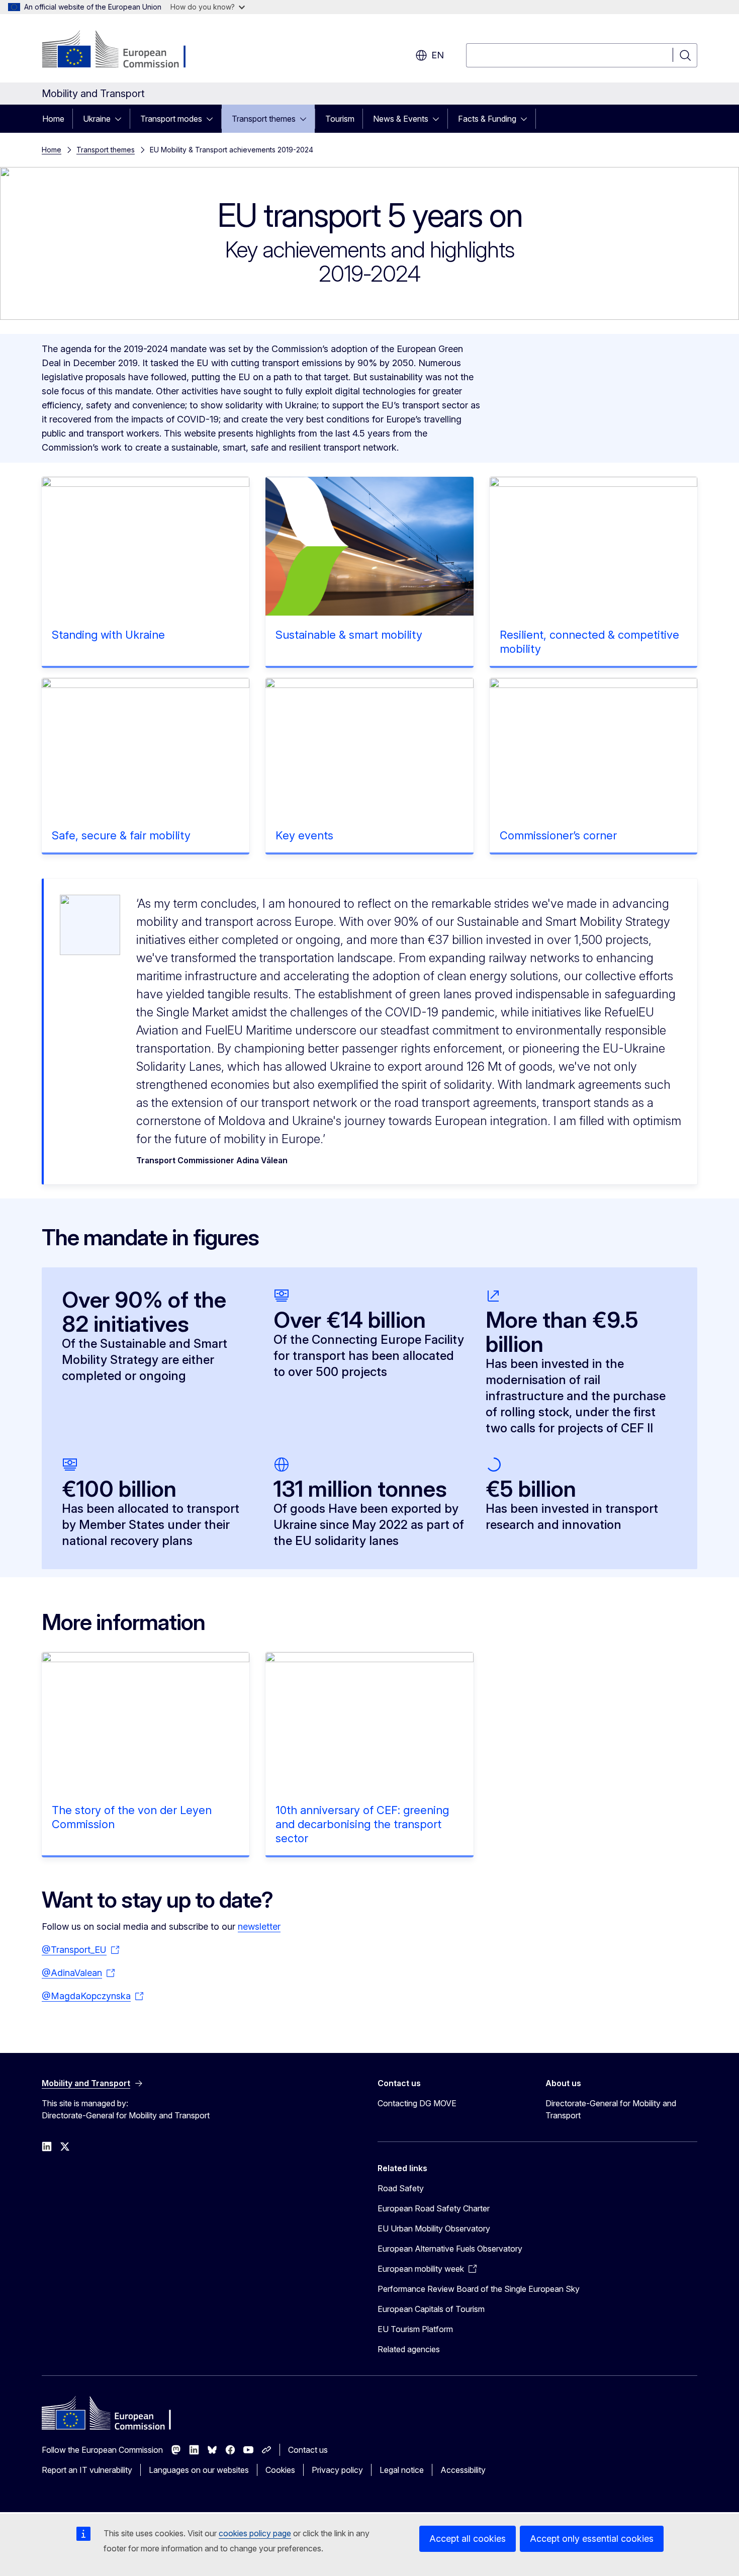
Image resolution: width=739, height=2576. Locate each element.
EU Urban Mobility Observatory (434, 2228)
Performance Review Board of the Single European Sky (479, 2289)
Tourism (340, 119)
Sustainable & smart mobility (349, 635)
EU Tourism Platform (415, 2329)
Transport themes (264, 119)
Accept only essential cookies (592, 2539)
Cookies (280, 2470)
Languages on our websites (199, 2470)
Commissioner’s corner (558, 835)
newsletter (259, 1926)
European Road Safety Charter (434, 2208)
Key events (304, 835)
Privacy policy (337, 2470)
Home (53, 119)
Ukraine (97, 119)
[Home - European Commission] (123, 50)
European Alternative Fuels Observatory (450, 2249)
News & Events (401, 119)
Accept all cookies (468, 2539)
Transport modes (171, 119)
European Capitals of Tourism (431, 2309)
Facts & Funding (487, 119)
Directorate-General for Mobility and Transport (611, 2109)
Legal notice (402, 2470)
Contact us (308, 2450)
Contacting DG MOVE (417, 2103)
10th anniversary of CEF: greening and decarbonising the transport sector (362, 1824)
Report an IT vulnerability (87, 2470)
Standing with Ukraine (108, 635)
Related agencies (409, 2349)
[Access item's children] (121, 119)
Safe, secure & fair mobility (121, 835)
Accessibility (463, 2470)
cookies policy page (255, 2533)
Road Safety (401, 2188)
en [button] (438, 55)
